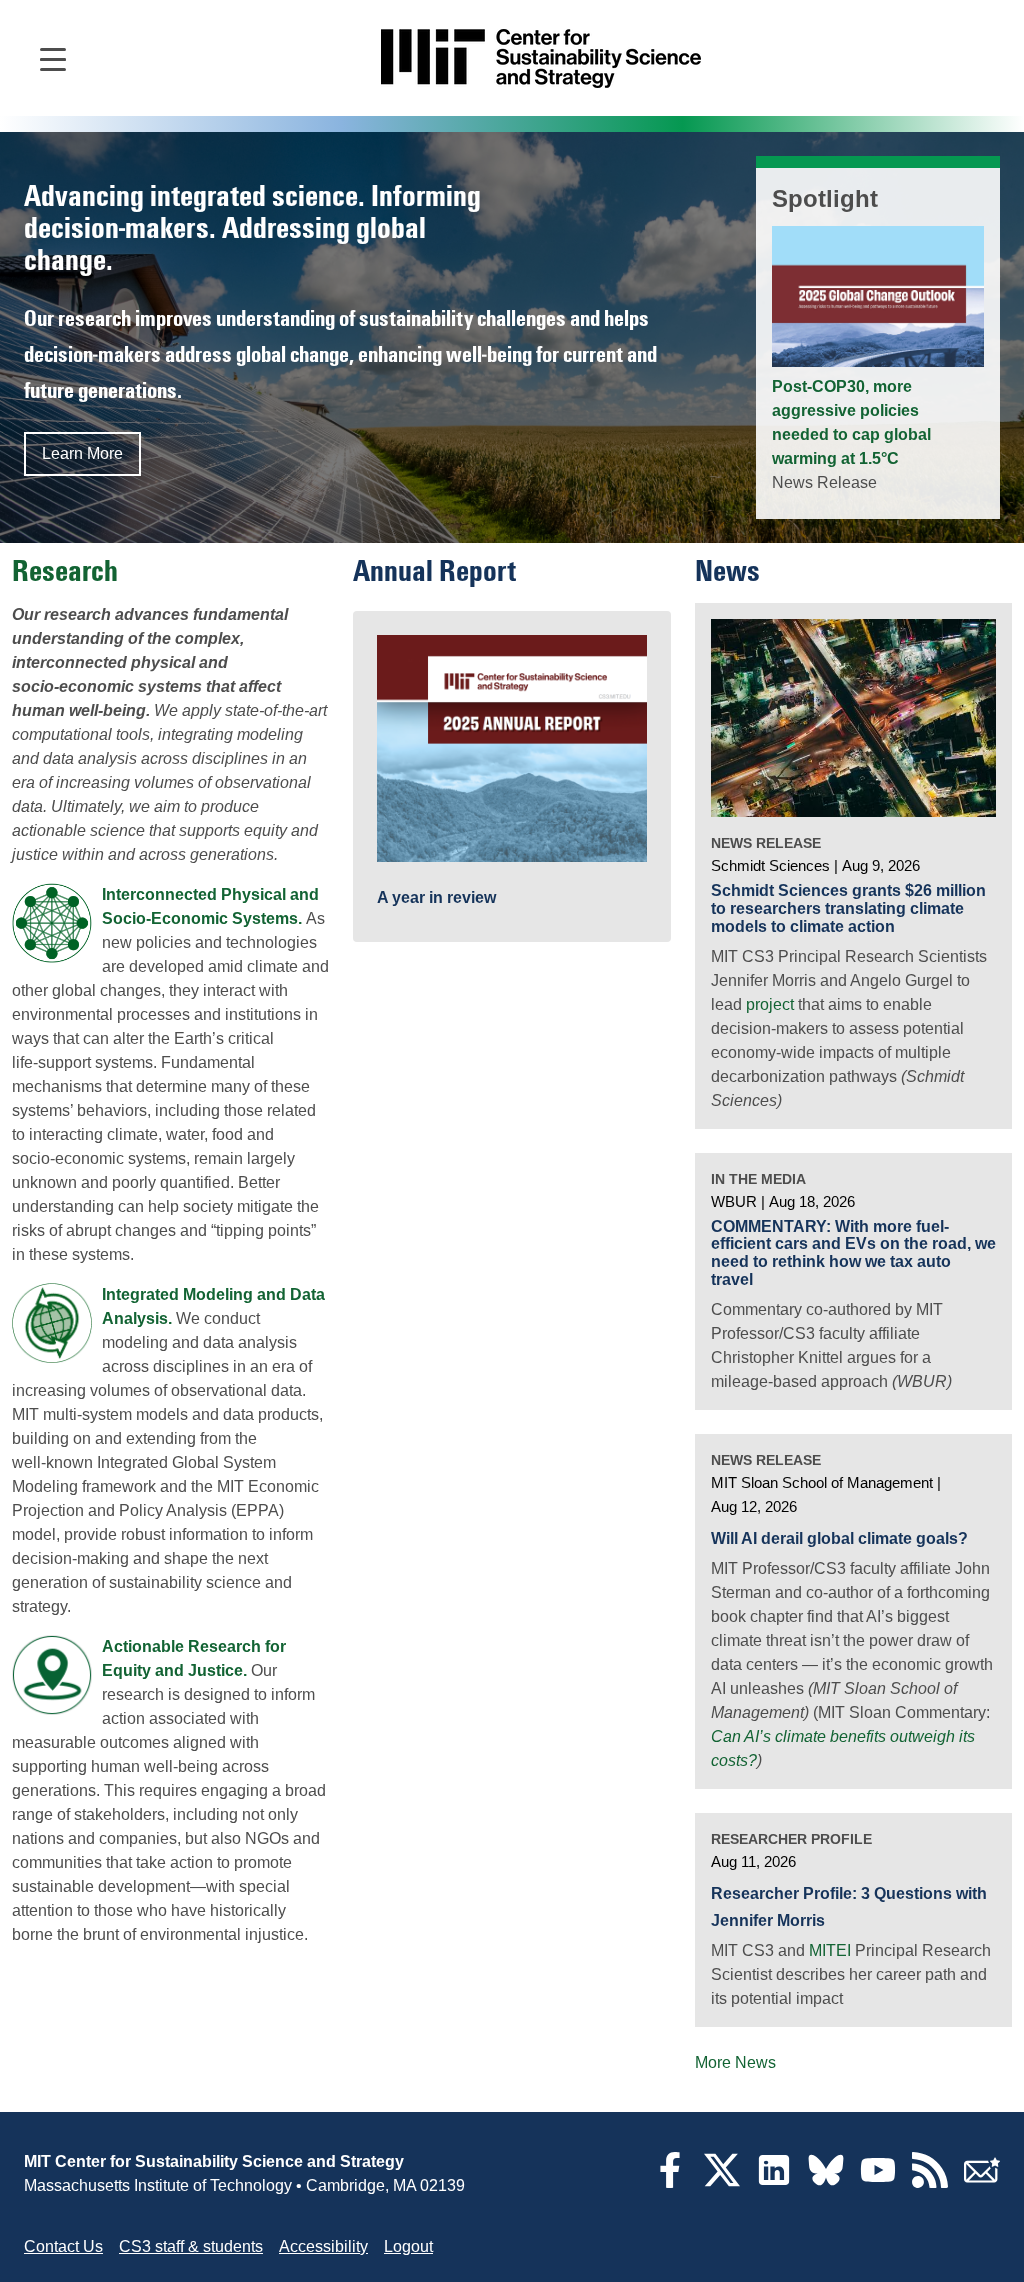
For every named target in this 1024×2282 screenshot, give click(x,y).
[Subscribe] (982, 2182)
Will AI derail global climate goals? (839, 1538)
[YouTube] (878, 2182)
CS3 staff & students (191, 2246)
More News (735, 2062)
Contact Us (63, 2246)
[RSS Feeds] (930, 2182)
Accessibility (323, 2246)
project (770, 1004)
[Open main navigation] (53, 58)
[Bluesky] (826, 2182)
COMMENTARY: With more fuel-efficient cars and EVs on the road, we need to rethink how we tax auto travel (853, 1253)
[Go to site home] (541, 58)
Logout (408, 2246)
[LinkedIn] (774, 2182)
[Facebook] (670, 2182)
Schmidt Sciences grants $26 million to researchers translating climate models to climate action (848, 908)
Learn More (82, 453)
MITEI (830, 1950)
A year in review (436, 897)
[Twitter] (722, 2182)
